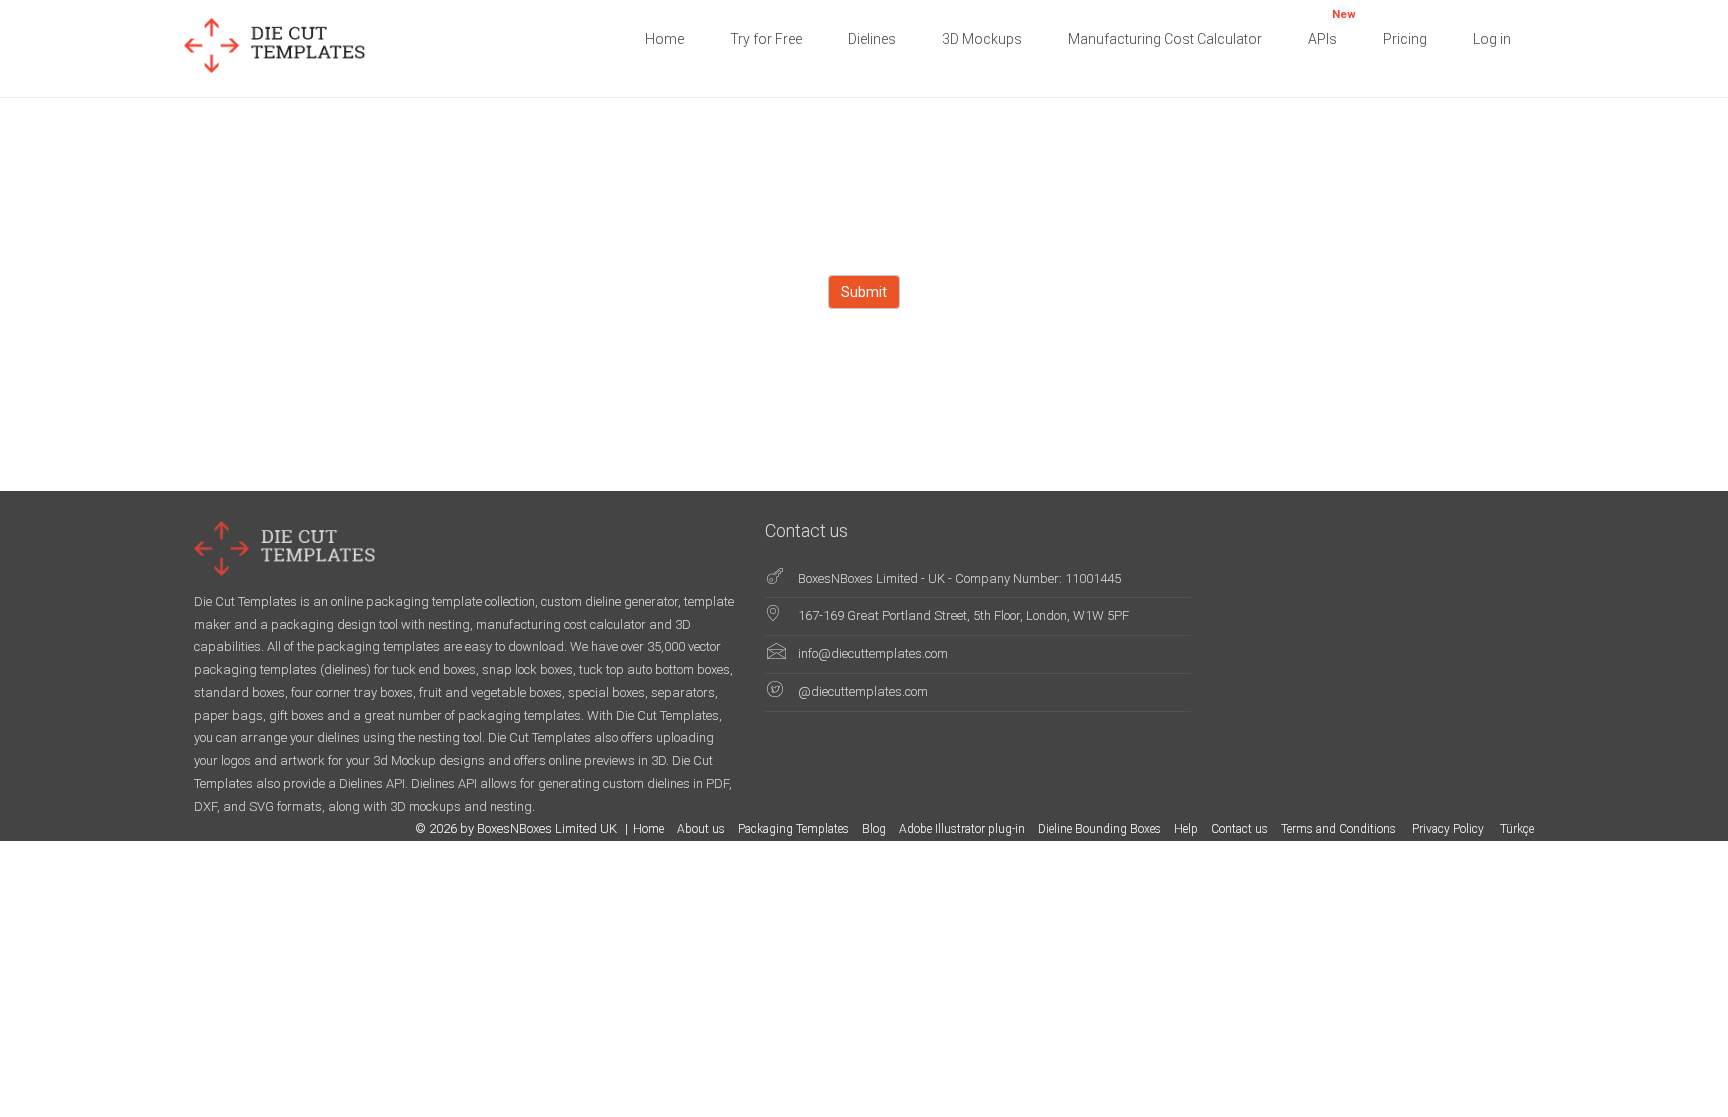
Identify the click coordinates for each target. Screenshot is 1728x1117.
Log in (1492, 39)
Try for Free (766, 39)
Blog (874, 829)
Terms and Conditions (1340, 829)
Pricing (1405, 39)
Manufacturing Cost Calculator (1165, 39)
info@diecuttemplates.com (873, 653)
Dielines (872, 39)
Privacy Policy (1449, 829)
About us (701, 829)
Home (664, 39)
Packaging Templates (793, 829)
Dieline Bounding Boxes (1099, 829)
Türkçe (1517, 829)
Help (1186, 829)
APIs (1332, 27)
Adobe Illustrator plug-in (962, 829)
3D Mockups (982, 39)
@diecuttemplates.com (863, 691)
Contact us (1239, 829)
